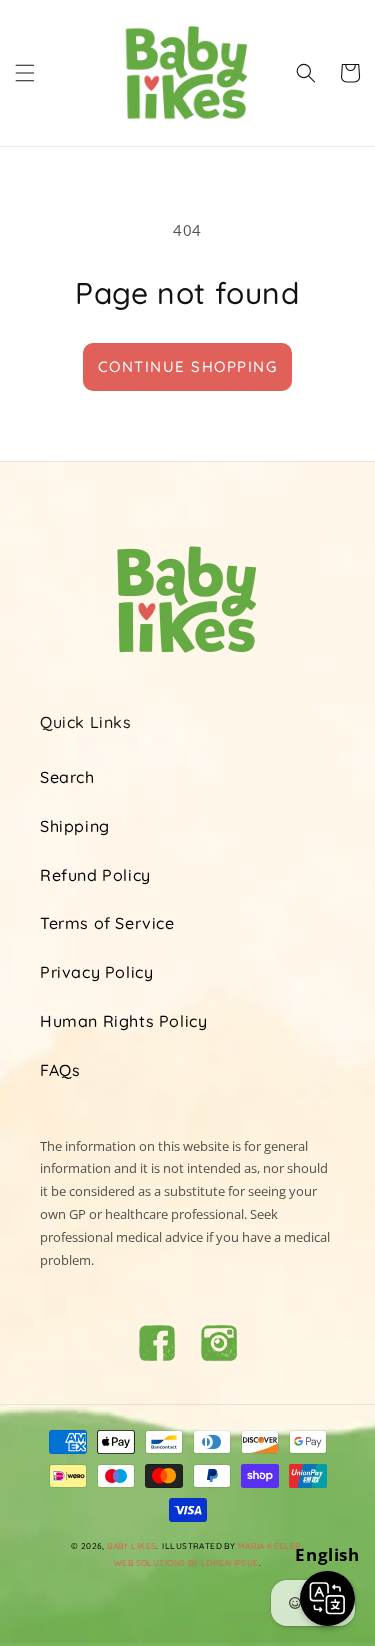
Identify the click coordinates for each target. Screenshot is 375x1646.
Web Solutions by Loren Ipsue (186, 1563)
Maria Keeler (270, 1546)
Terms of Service (107, 923)
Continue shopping (188, 366)
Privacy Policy (96, 972)
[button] (25, 73)
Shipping (75, 826)
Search (67, 777)
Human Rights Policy (123, 1021)
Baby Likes (131, 1546)
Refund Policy (95, 875)
